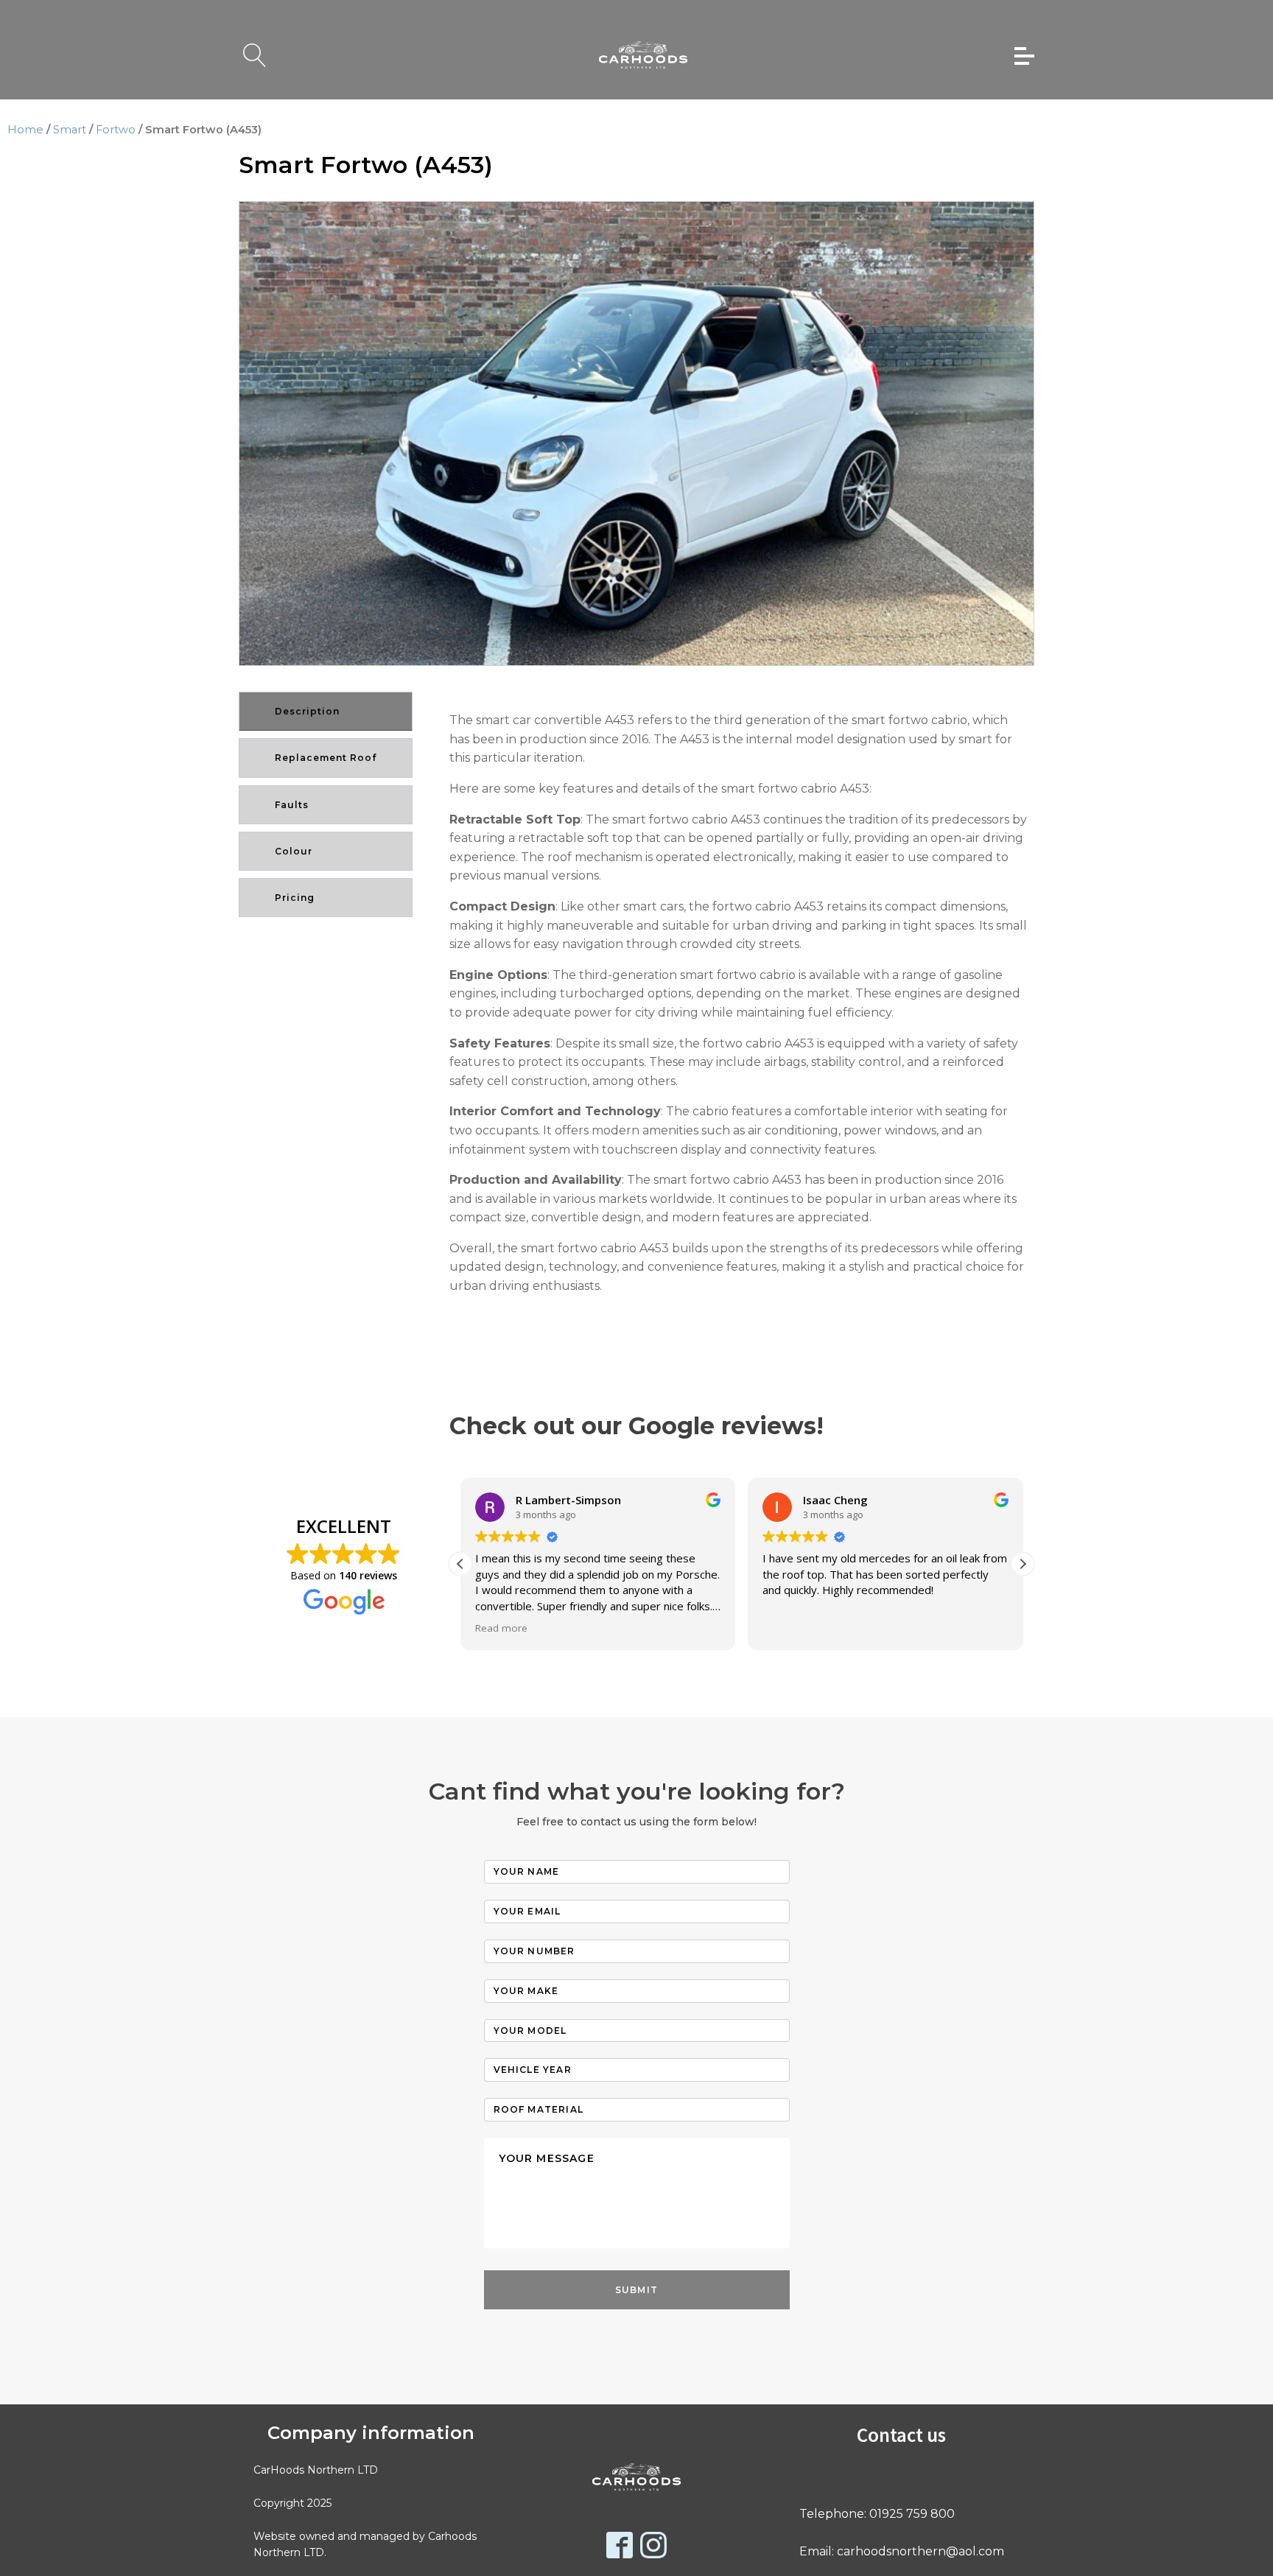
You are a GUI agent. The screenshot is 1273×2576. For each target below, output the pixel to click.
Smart (70, 130)
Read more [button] (501, 1628)
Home (25, 130)
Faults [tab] (292, 805)
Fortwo (116, 130)
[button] (1009, 226)
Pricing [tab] (295, 898)
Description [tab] (307, 711)
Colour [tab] (294, 851)
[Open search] (255, 55)
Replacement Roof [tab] (326, 758)
